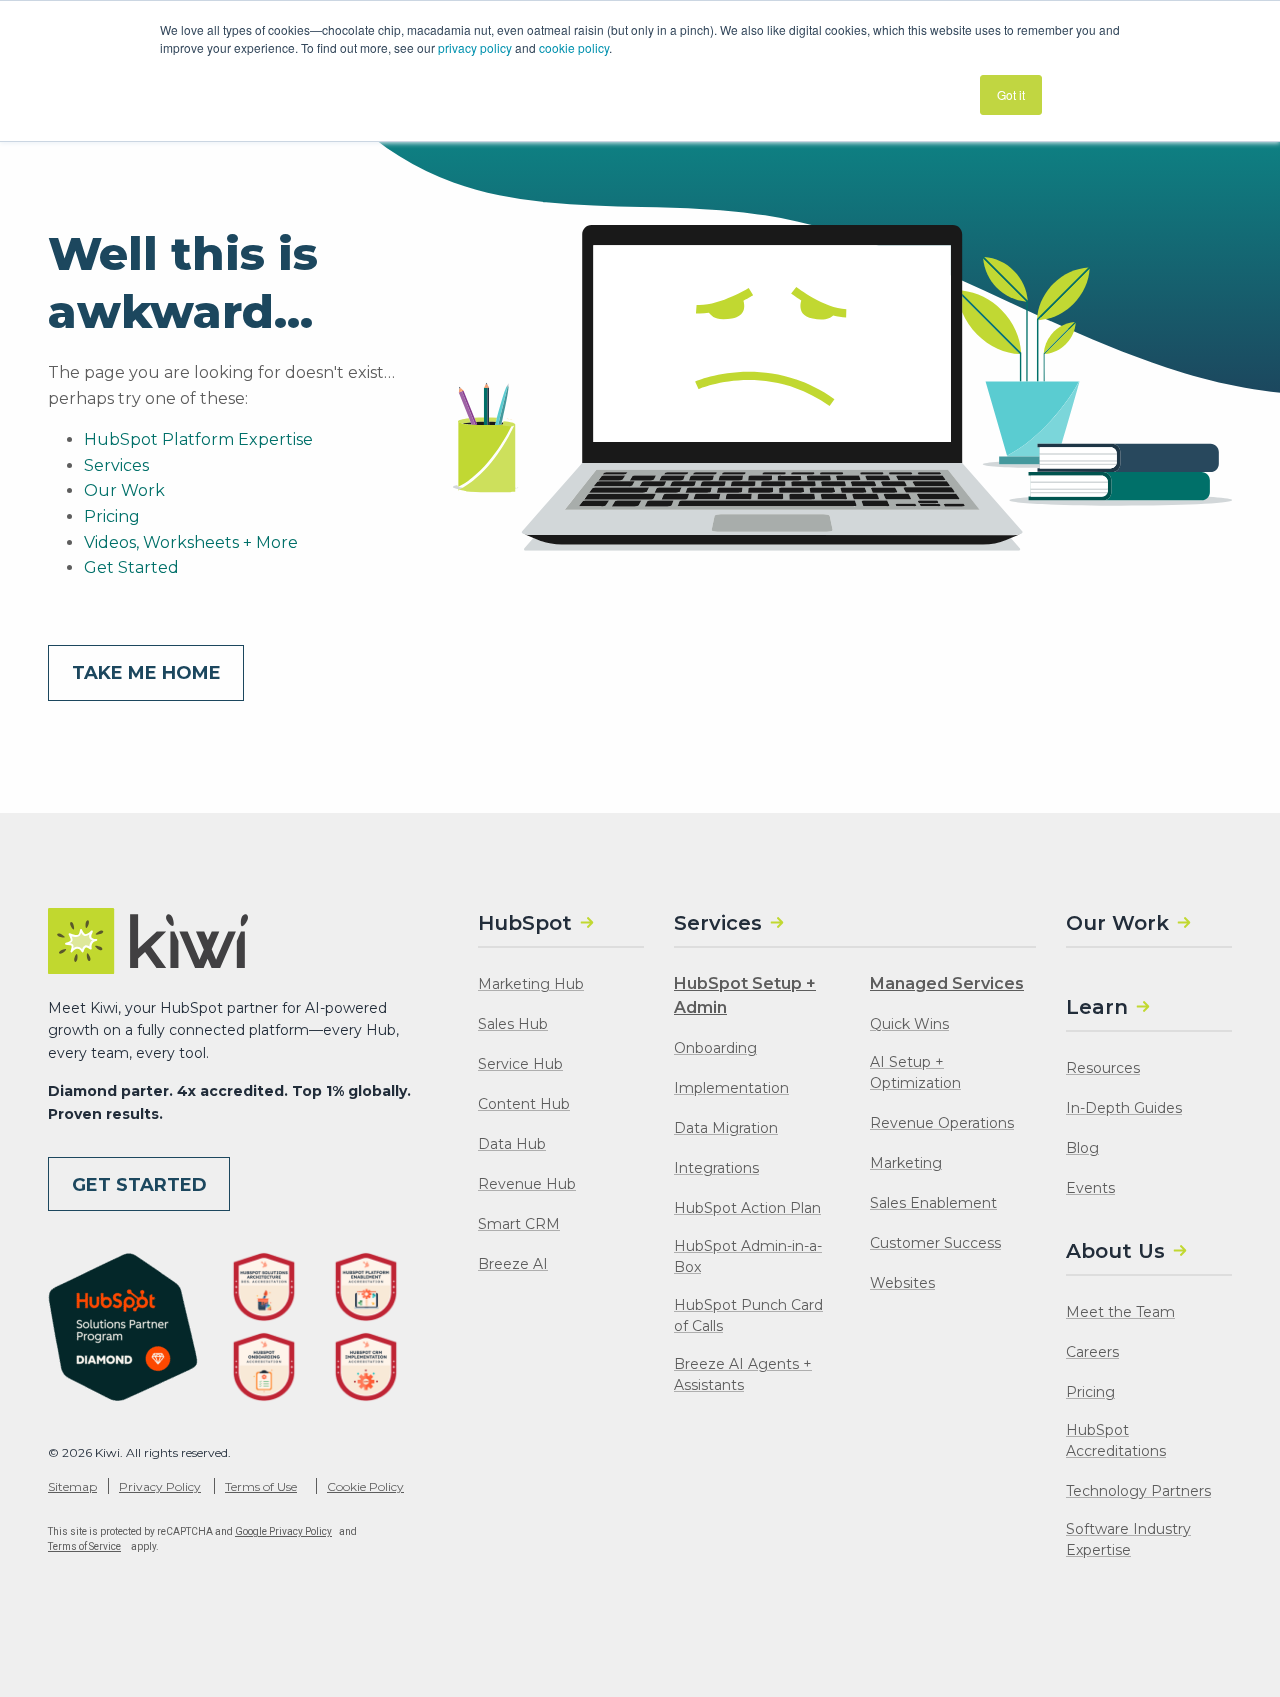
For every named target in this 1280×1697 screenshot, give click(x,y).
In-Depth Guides (1124, 1108)
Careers (1092, 1352)
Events (1090, 1188)
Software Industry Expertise (1128, 1539)
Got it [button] (1011, 94)
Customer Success (935, 1243)
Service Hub (520, 1064)
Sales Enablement (933, 1203)
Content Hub (524, 1104)
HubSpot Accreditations (1116, 1440)
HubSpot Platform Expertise (198, 439)
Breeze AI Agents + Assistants (743, 1374)
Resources (1103, 1068)
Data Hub (512, 1144)
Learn (1097, 1007)
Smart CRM (519, 1224)
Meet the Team (1120, 1312)
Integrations (716, 1168)
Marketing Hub (531, 984)
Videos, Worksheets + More (191, 542)
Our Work (124, 490)
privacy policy (475, 47)
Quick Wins (909, 1024)
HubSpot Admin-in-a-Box (748, 1256)
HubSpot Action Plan (747, 1208)
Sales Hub (513, 1024)
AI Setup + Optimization (915, 1072)
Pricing (112, 516)
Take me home (146, 673)
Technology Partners (1138, 1491)
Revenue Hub (527, 1184)
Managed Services (947, 983)
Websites (902, 1283)
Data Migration (726, 1128)
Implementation (731, 1088)
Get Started (131, 567)
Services (116, 465)
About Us (1115, 1251)
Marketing (906, 1163)
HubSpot (525, 923)
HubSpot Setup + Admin (745, 995)
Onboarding (715, 1048)
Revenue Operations (942, 1123)
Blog (1082, 1148)
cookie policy (574, 47)
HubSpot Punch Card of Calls (748, 1315)
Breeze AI (513, 1264)
